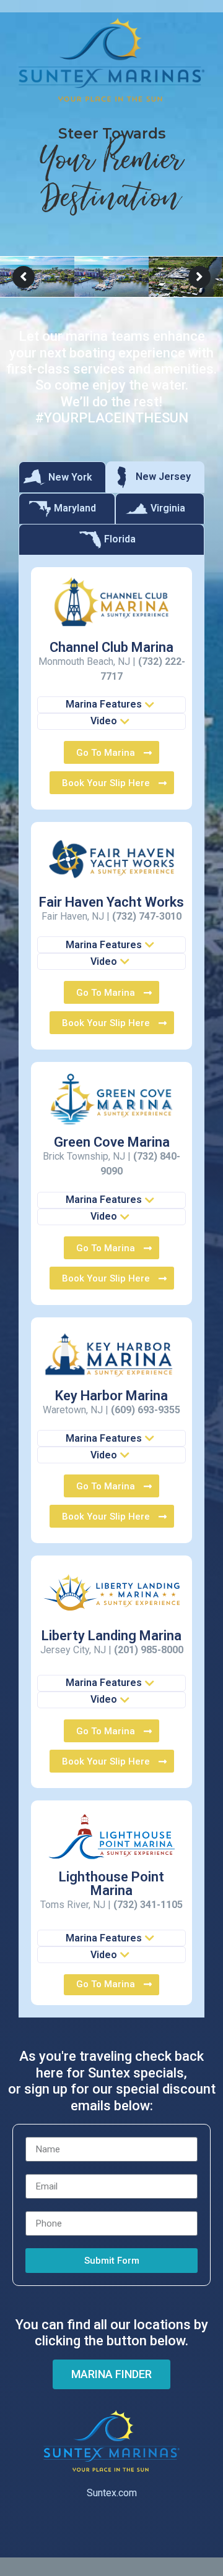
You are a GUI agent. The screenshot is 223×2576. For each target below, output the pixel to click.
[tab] (62, 477)
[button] (111, 705)
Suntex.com (112, 2493)
